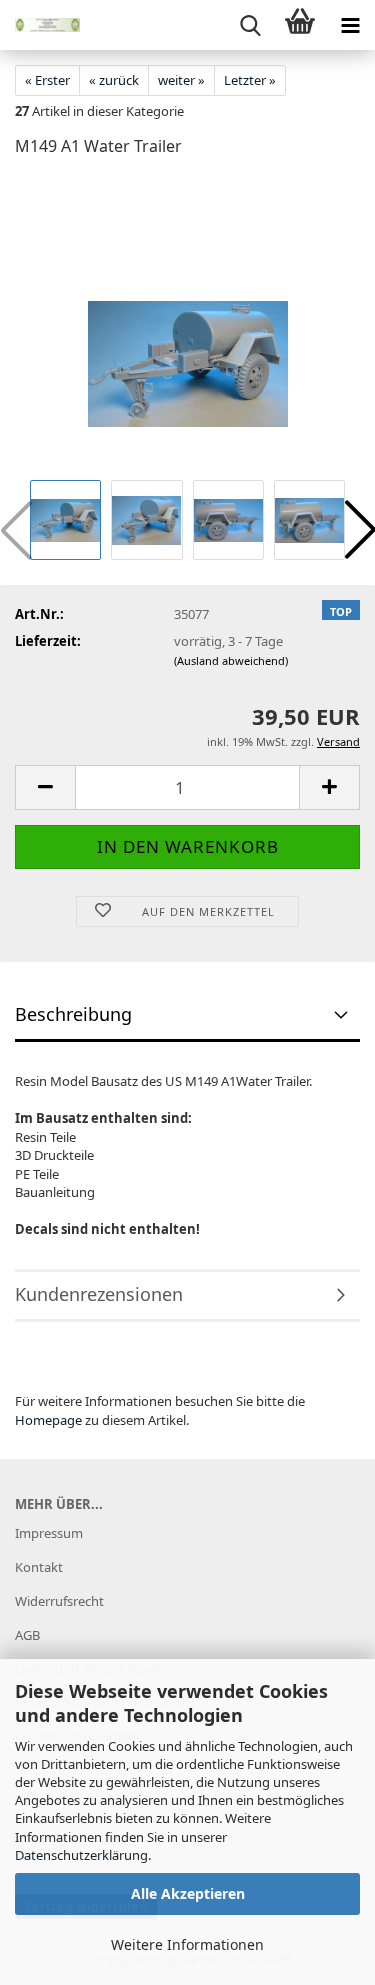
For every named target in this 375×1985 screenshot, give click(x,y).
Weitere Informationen (187, 1944)
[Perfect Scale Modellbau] (40, 25)
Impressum (49, 1533)
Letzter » (250, 80)
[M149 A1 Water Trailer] (188, 324)
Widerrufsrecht (59, 1601)
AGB (27, 1635)
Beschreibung (73, 1014)
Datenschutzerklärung (81, 1855)
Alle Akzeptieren (188, 1893)
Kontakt (39, 1567)
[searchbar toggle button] (250, 25)
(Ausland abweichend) (231, 660)
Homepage (48, 1420)
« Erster (47, 80)
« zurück (114, 80)
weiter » (181, 80)
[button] (45, 787)
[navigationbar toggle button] (350, 25)
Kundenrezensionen (99, 1294)
